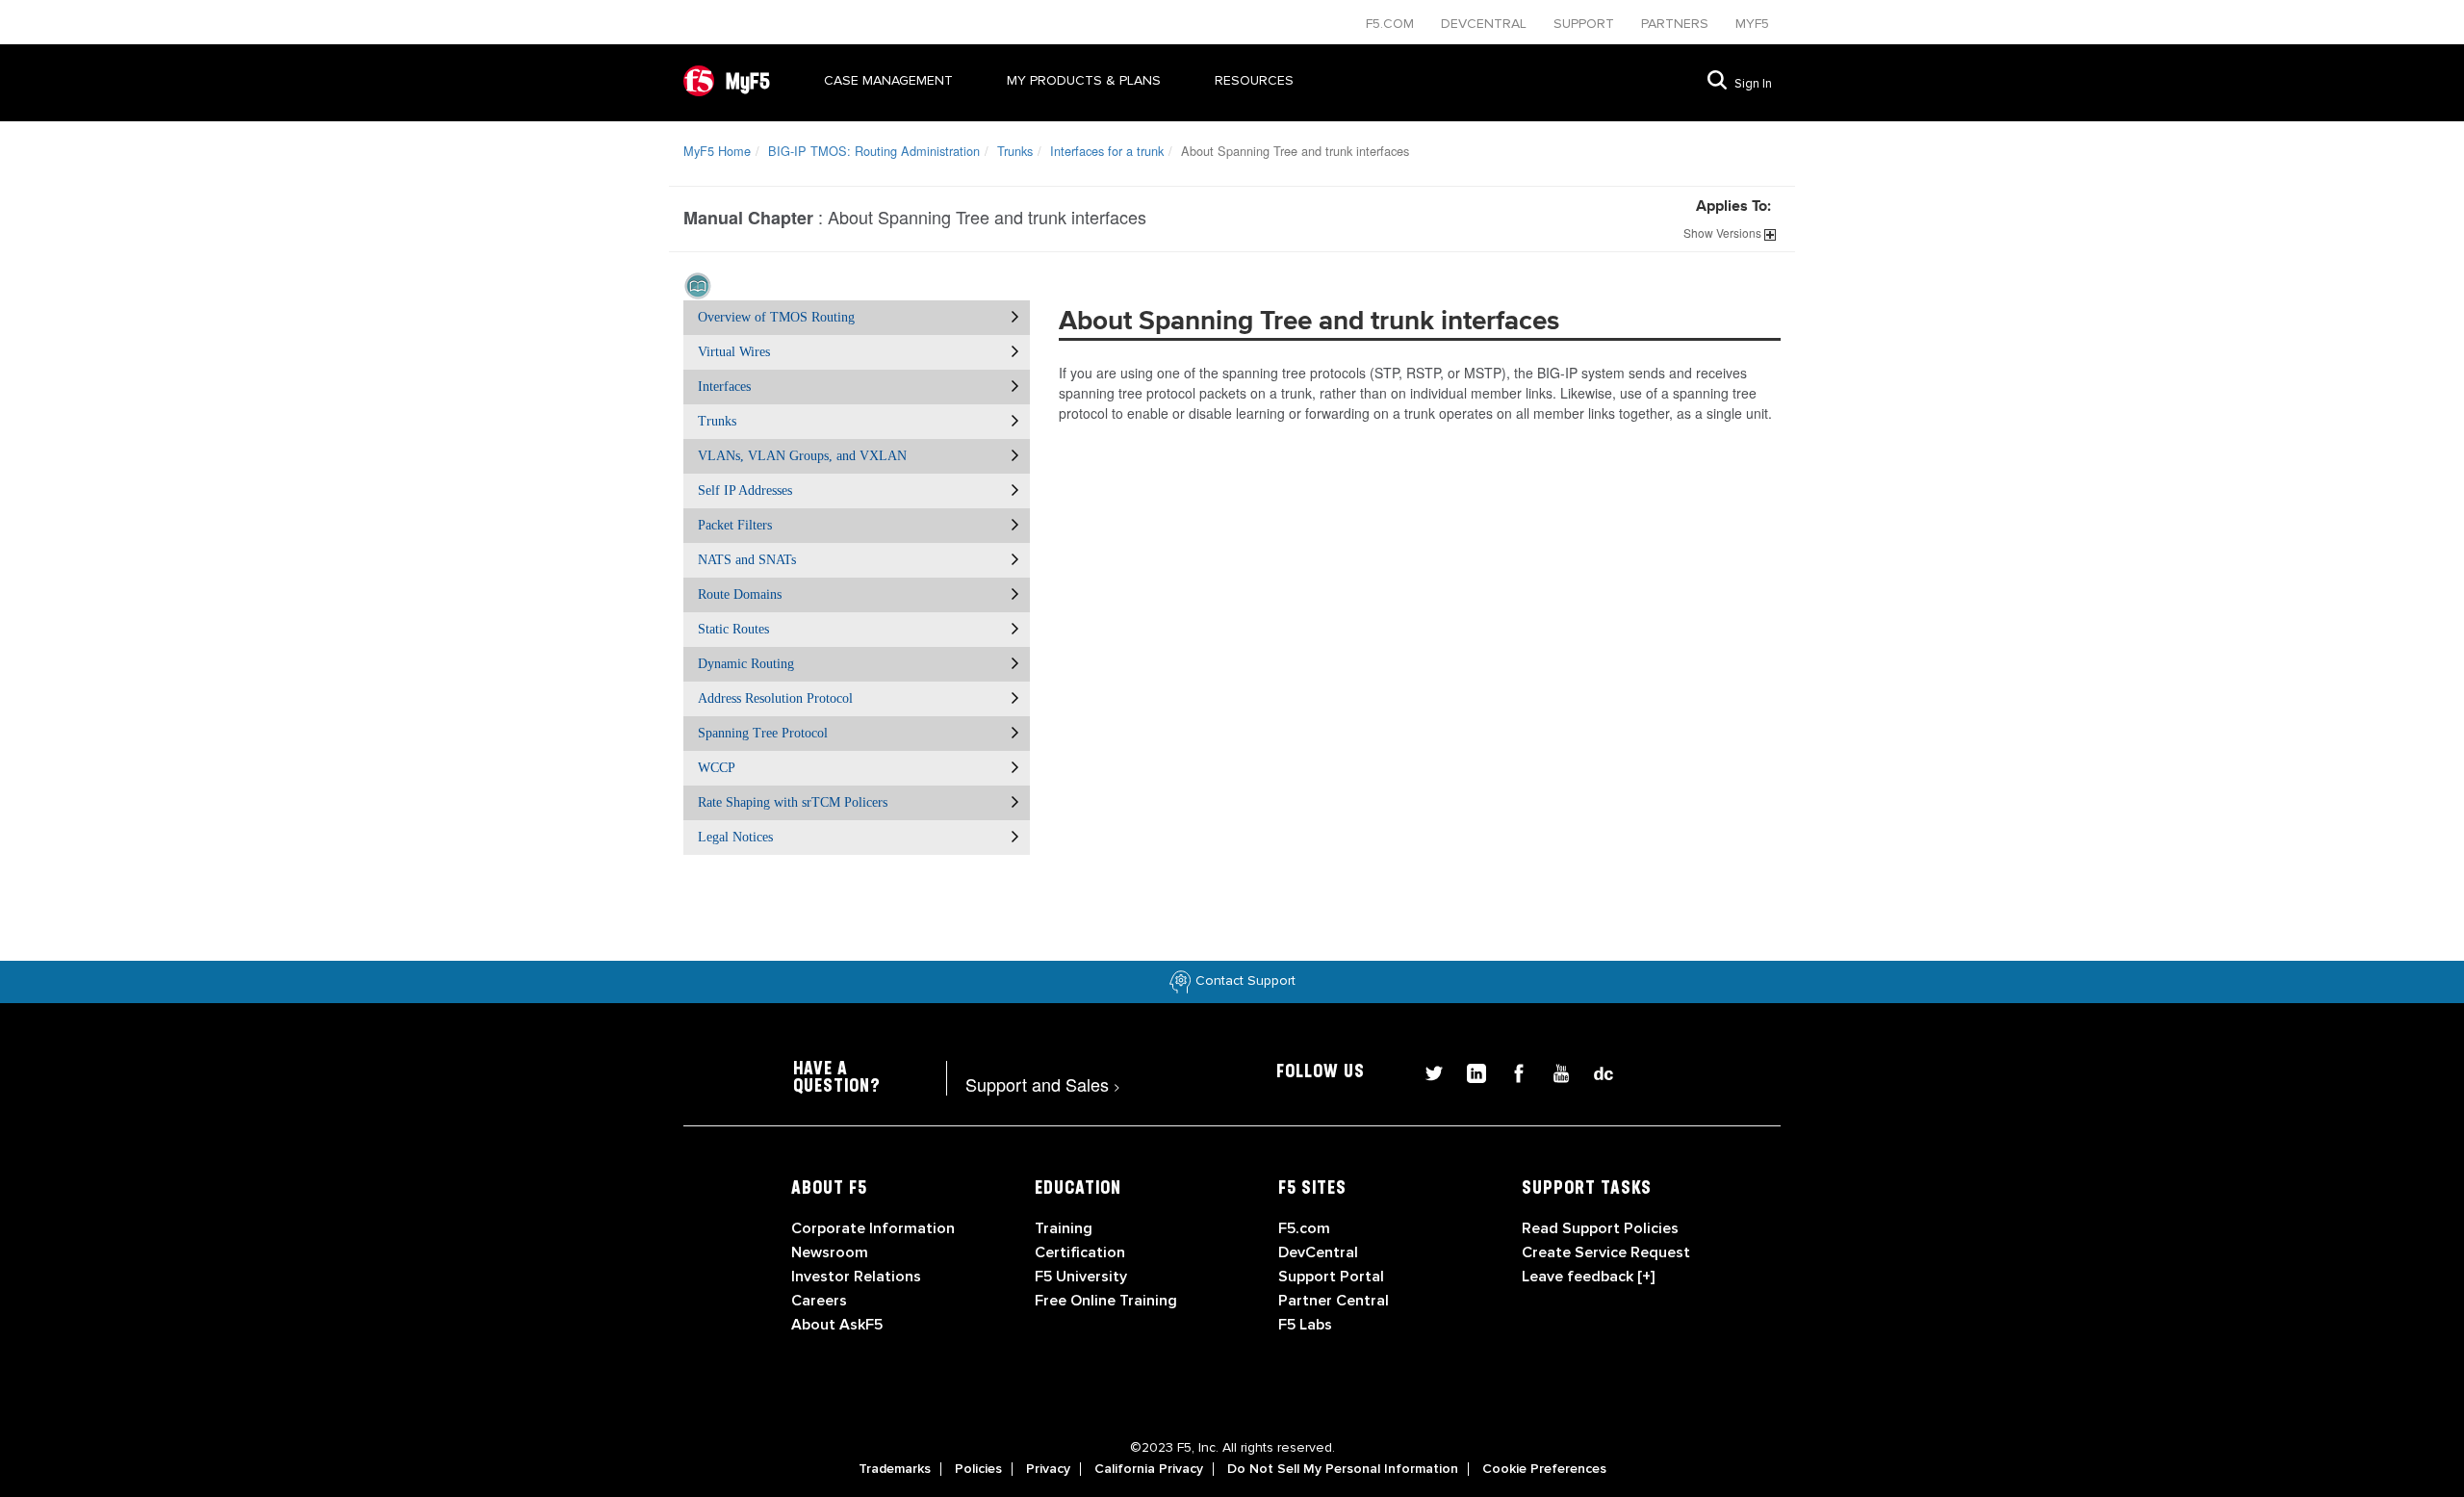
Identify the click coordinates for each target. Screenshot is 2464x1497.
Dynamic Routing (746, 664)
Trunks (1015, 151)
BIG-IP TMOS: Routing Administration (874, 151)
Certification (1080, 1252)
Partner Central (1334, 1301)
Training (1064, 1228)
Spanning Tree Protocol (763, 733)
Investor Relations (856, 1277)
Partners (1677, 24)
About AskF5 (837, 1325)
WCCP (717, 768)
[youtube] (1553, 1071)
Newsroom (830, 1252)
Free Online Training (1106, 1301)
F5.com (1392, 24)
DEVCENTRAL (1486, 24)
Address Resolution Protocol (775, 698)
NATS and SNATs (747, 560)
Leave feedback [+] (1588, 1277)
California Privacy (1149, 1469)
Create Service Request (1606, 1252)
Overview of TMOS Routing (776, 317)
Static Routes (733, 629)
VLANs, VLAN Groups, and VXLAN (802, 456)
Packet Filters (735, 525)
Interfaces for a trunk (1107, 151)
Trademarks (895, 1469)
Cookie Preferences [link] (1544, 1469)
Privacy (1048, 1469)
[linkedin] (1469, 1071)
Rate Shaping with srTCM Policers (793, 802)
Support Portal (1331, 1277)
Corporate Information (873, 1228)
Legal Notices (735, 837)
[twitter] (1426, 1071)
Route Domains (740, 594)
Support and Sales (1043, 1084)
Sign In (1753, 84)
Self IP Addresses (745, 490)
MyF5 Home (717, 151)
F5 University (1081, 1277)
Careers (819, 1301)
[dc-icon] (1594, 1071)
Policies (978, 1469)
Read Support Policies (1600, 1228)
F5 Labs (1305, 1325)
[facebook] (1511, 1071)
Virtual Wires (734, 352)
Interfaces (724, 387)
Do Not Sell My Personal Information (1343, 1469)
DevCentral (1318, 1252)
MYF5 (1752, 24)
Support (1586, 24)
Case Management (888, 80)
